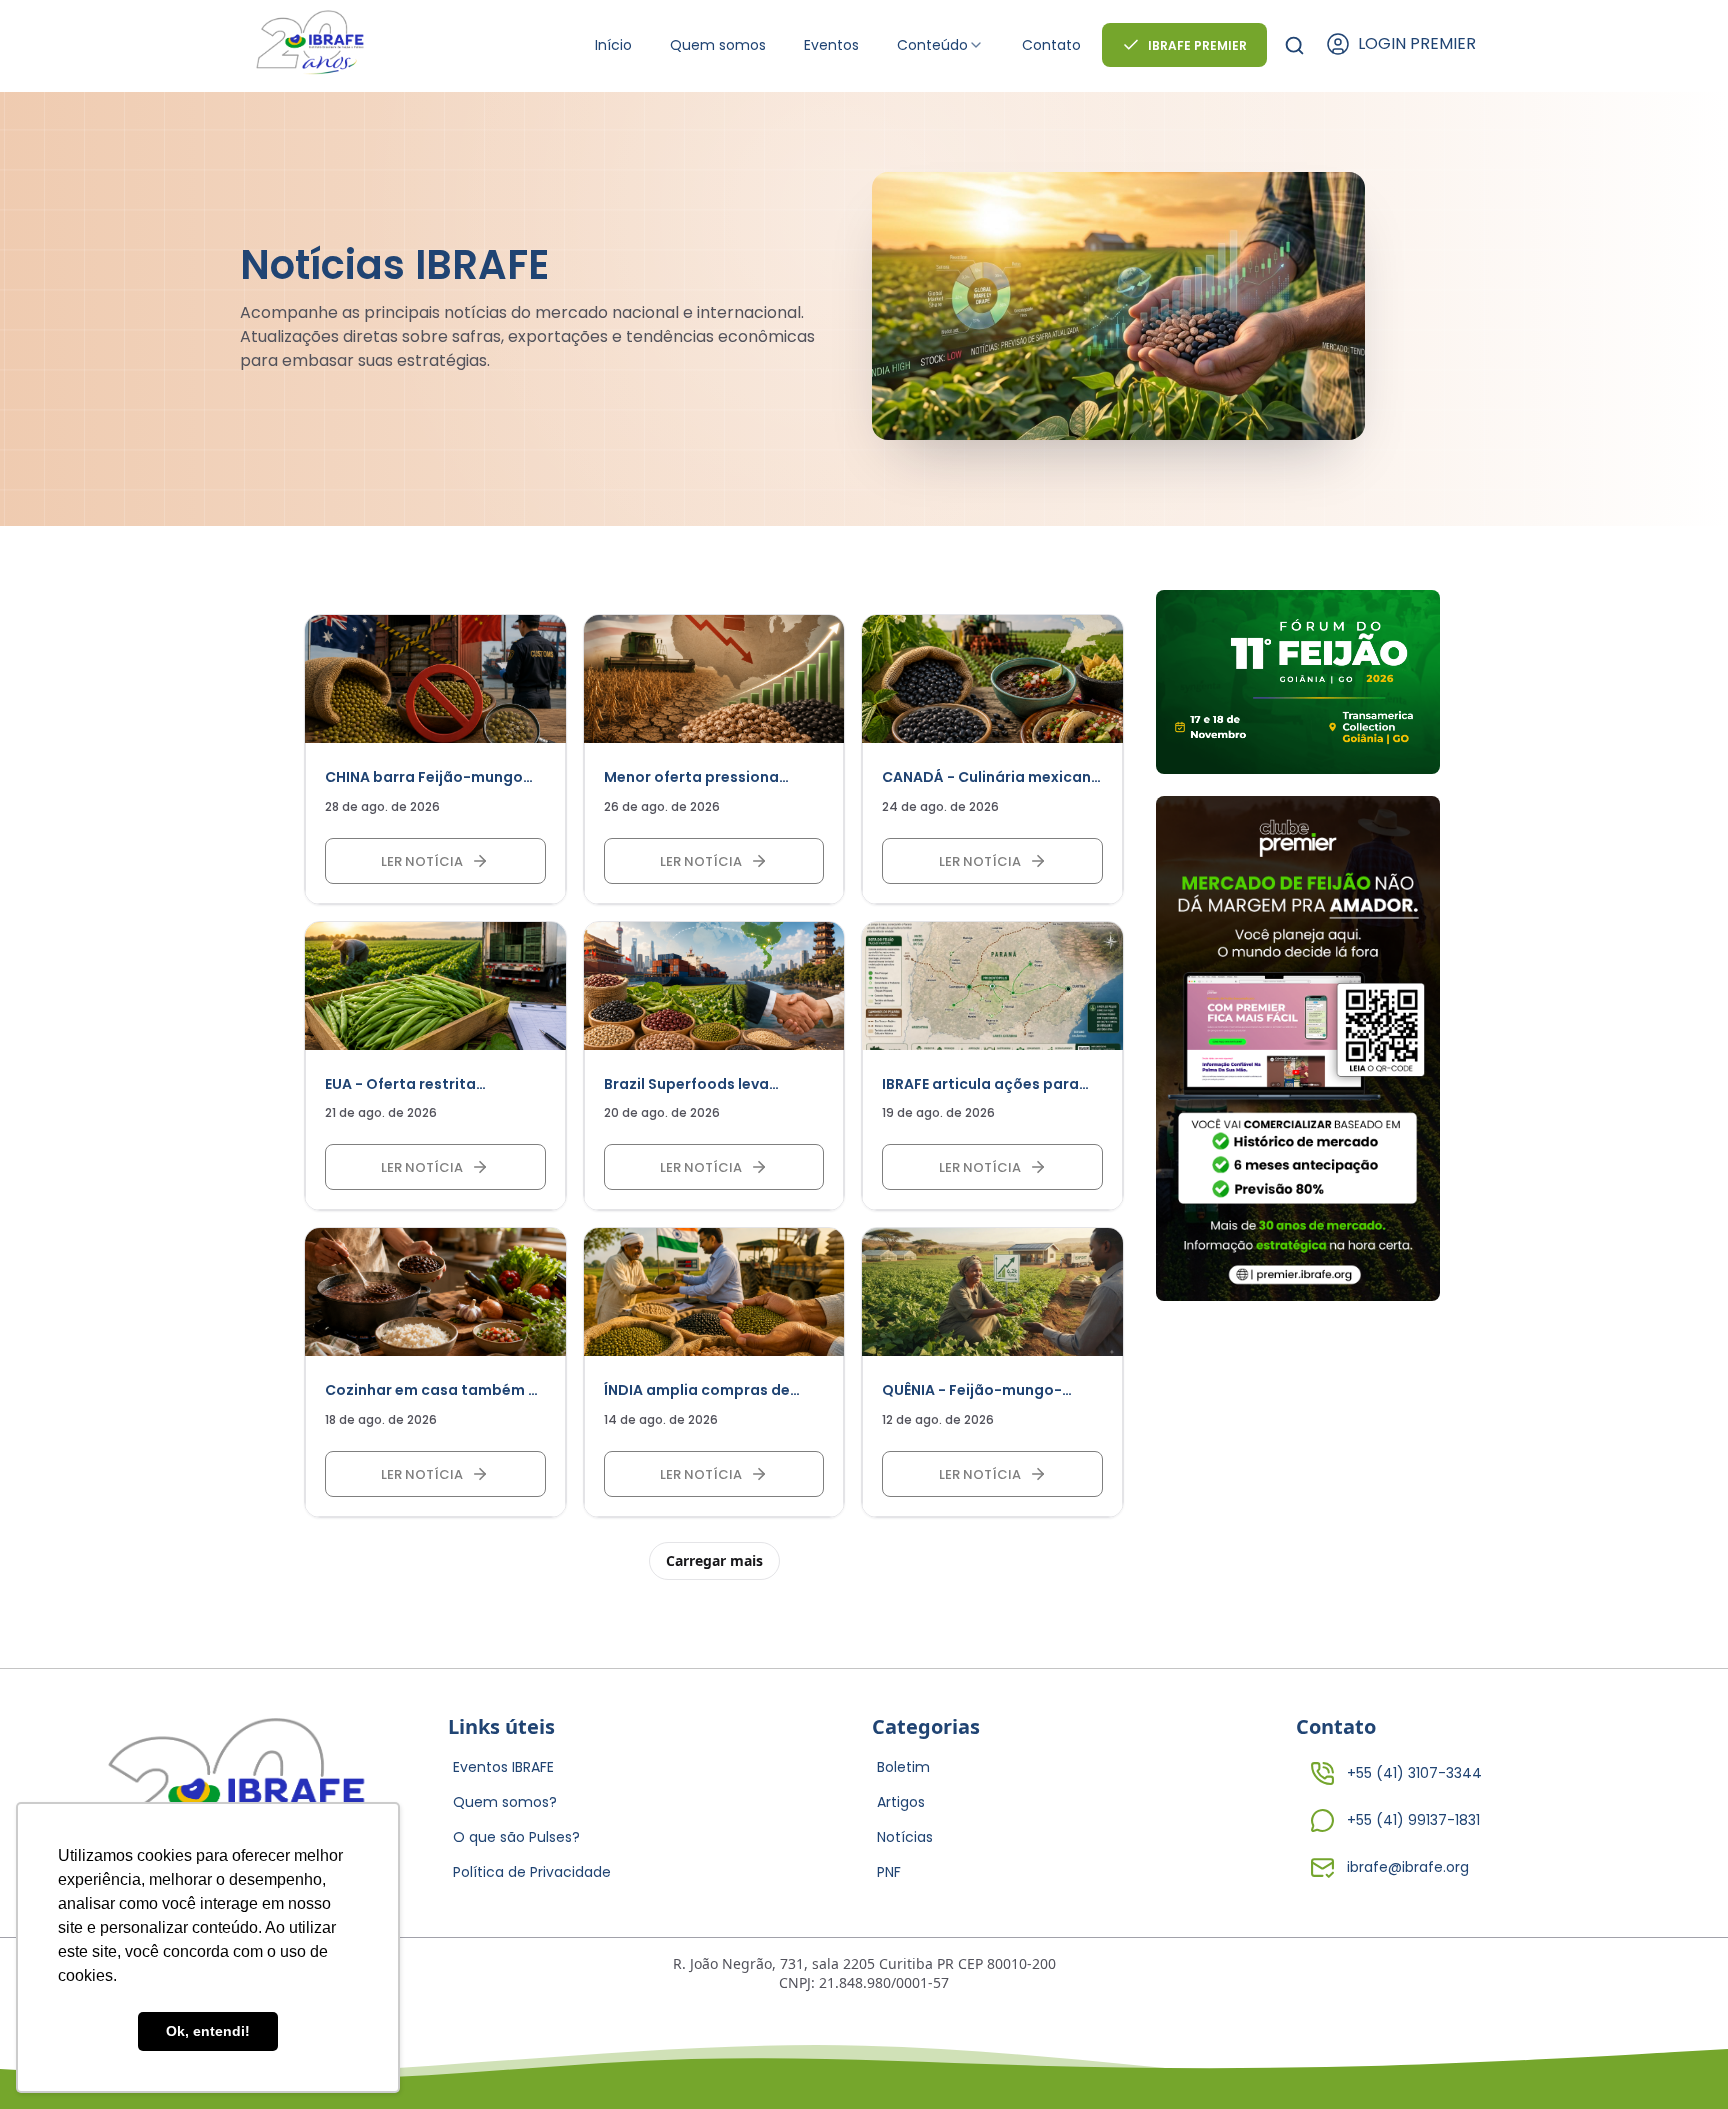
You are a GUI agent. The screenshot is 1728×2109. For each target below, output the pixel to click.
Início (613, 45)
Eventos (831, 45)
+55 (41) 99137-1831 (1413, 1820)
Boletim (903, 1767)
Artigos (901, 1802)
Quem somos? (505, 1802)
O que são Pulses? (516, 1837)
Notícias (905, 1837)
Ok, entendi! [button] (208, 2031)
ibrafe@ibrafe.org (1408, 1867)
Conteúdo (932, 45)
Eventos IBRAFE (503, 1767)
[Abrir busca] (1294, 45)
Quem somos (718, 45)
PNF (889, 1872)
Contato (1051, 45)
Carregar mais (714, 1560)
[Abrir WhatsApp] (1678, 2058)
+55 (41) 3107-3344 (1414, 1773)
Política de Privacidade (532, 1872)
